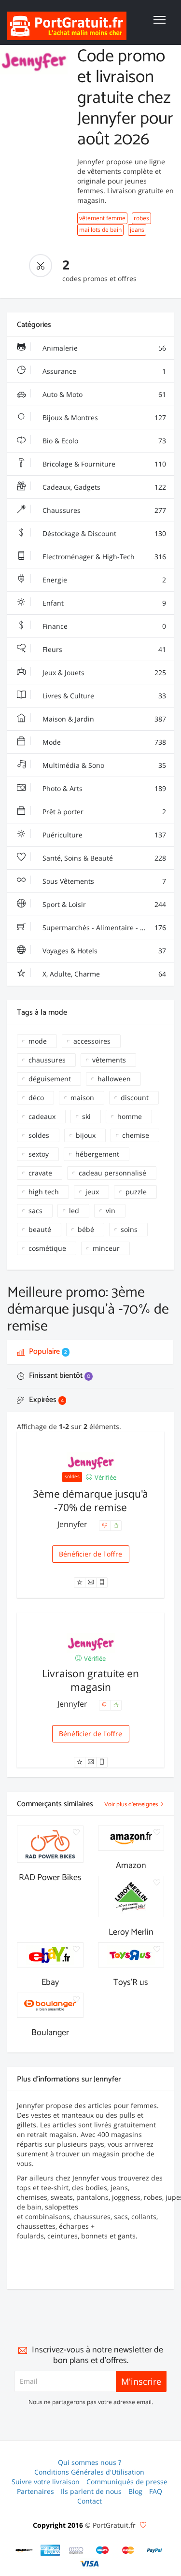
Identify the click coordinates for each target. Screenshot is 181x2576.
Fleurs (103, 649)
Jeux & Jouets (103, 672)
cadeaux (42, 1116)
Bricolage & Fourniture (103, 464)
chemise (136, 1135)
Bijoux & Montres (103, 418)
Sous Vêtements (103, 881)
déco (36, 1097)
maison (82, 1097)
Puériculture (103, 835)
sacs (35, 1210)
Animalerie (103, 348)
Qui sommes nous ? (90, 2462)
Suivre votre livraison (46, 2482)
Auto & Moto (103, 394)
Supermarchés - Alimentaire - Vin (103, 927)
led (74, 1210)
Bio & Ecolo (103, 441)
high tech (44, 1192)
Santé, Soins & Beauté (103, 858)
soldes (39, 1135)
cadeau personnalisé (112, 1173)
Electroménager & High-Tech (103, 557)
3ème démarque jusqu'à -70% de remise (90, 1500)
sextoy (39, 1154)
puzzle (136, 1192)
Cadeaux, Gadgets (103, 487)
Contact (90, 2501)
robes (141, 218)
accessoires (92, 1041)
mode (38, 1041)
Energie (103, 580)
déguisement (50, 1079)
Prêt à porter (103, 812)
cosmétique (47, 1248)
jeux (92, 1192)
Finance (103, 626)
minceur (106, 1248)
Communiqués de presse (127, 2482)
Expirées (45, 1400)
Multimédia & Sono (103, 765)
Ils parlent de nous (91, 2491)
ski (86, 1116)
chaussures (47, 1060)
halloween (114, 1079)
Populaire (47, 1352)
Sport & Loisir (103, 904)
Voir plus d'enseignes (132, 1805)
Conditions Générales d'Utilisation (89, 2472)
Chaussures (103, 510)
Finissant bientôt (59, 1376)
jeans (137, 230)
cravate (40, 1173)
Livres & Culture (103, 696)
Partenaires (35, 2491)
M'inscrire (141, 2381)
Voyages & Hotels (103, 951)
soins (129, 1229)
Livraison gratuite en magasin (90, 1680)
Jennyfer (73, 1524)
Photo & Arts (103, 788)
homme (130, 1116)
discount (135, 1097)
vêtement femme (102, 218)
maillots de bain (100, 230)
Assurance (103, 371)
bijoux (86, 1135)
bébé (86, 1229)
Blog (135, 2491)
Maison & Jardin (103, 719)
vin (111, 1210)
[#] (24, 2550)
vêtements (109, 1060)
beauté (40, 1229)
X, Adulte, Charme (103, 974)
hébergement (97, 1154)
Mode (103, 742)
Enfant (103, 603)
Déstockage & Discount (103, 533)
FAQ (156, 2491)
